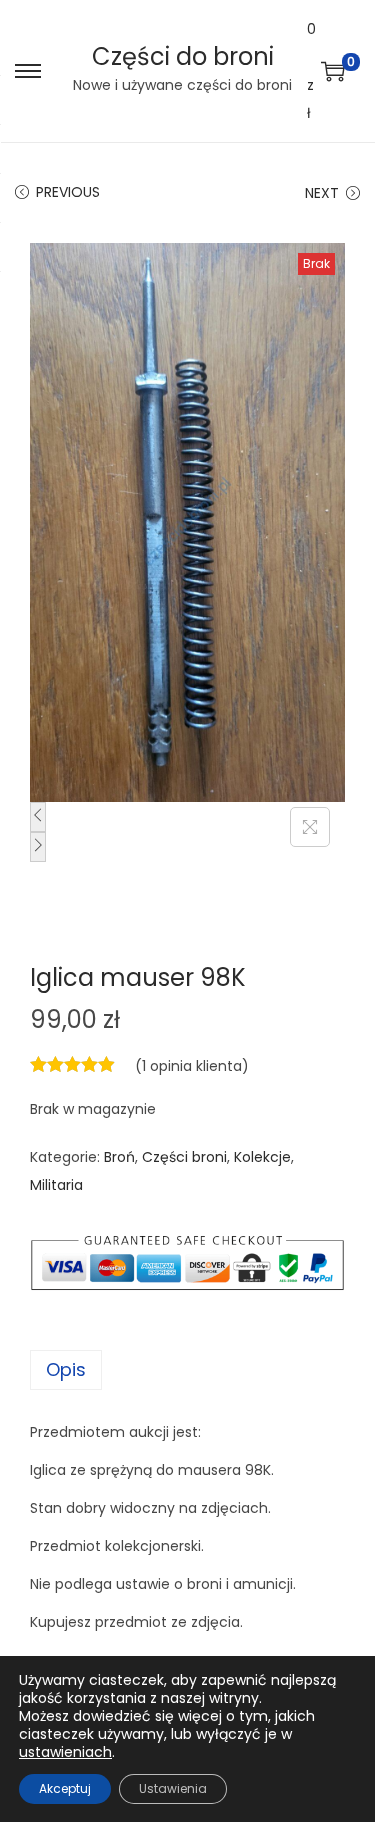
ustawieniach (65, 1752)
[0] (333, 71)
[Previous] (38, 817)
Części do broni (183, 56)
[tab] (187, 1370)
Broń (119, 1157)
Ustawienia (173, 1788)
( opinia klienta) (192, 1066)
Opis (66, 1369)
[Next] (38, 847)
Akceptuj (65, 1788)
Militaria (56, 1185)
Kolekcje (262, 1157)
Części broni (184, 1157)
